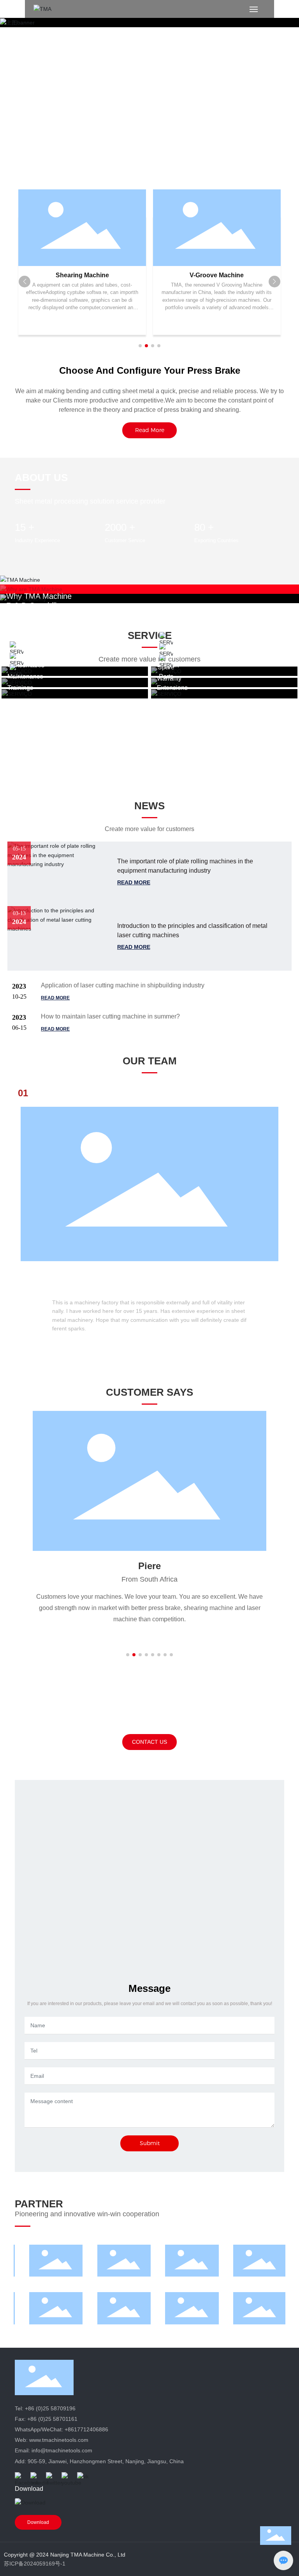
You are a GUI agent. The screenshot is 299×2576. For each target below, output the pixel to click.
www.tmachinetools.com (59, 2440)
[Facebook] (21, 2478)
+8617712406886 (86, 2429)
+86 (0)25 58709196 (50, 2408)
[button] (140, 346)
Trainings (20, 688)
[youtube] (67, 2478)
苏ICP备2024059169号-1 (35, 2564)
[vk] (83, 2478)
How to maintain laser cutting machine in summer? (110, 1016)
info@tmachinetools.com (62, 2450)
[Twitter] (52, 2478)
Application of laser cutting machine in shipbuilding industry (123, 985)
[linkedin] (36, 2478)
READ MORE (134, 882)
